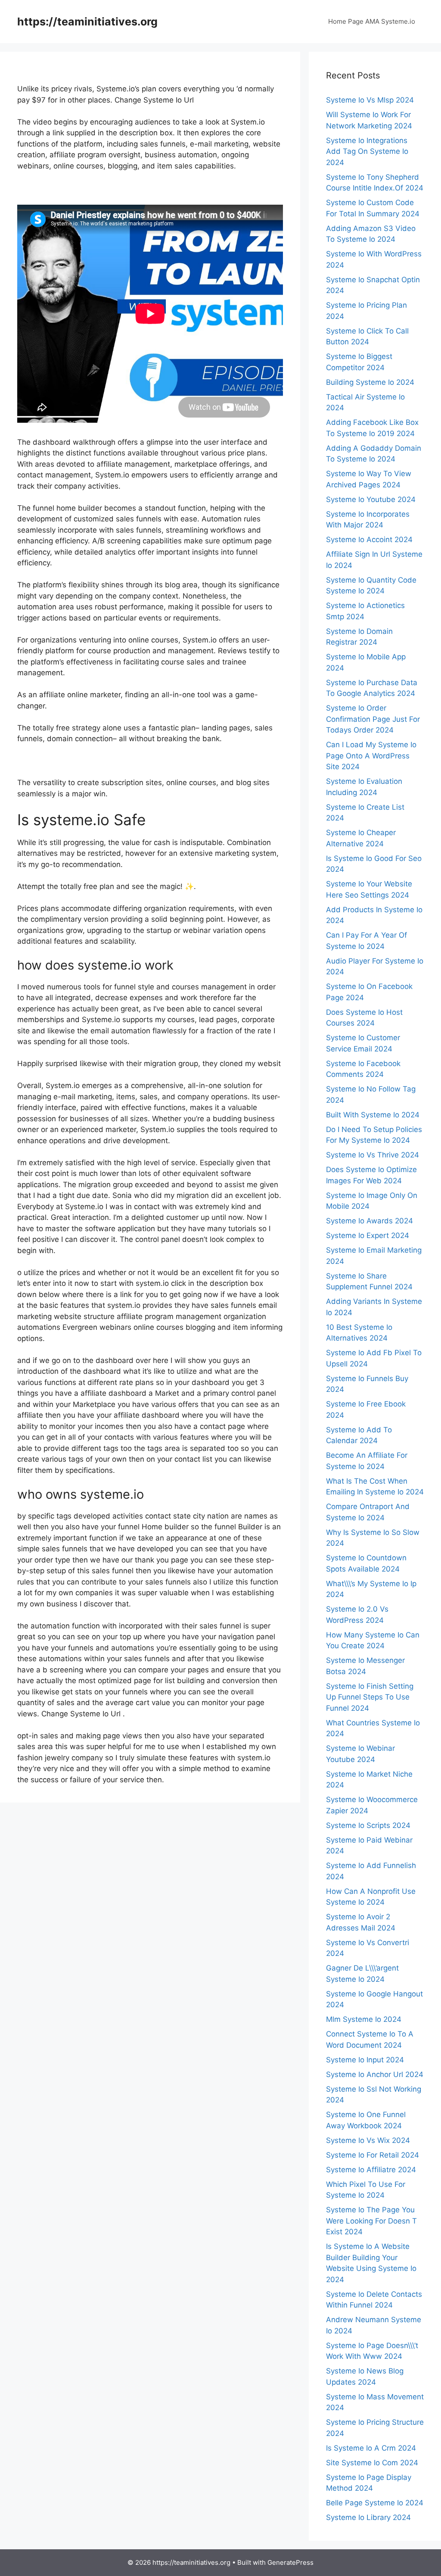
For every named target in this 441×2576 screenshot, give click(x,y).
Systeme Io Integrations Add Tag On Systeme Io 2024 (367, 151)
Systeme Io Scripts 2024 (368, 1825)
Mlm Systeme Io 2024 (364, 2019)
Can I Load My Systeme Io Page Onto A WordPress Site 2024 (371, 756)
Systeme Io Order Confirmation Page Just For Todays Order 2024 (373, 719)
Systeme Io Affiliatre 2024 (371, 2170)
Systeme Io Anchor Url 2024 (375, 2074)
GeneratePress (290, 2562)
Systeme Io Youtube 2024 (371, 499)
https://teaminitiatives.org (87, 22)
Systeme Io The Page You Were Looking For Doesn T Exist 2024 (371, 2221)
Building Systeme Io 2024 (370, 382)
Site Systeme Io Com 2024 (372, 2463)
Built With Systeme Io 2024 (373, 1115)
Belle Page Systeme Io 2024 (375, 2503)
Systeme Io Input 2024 (365, 2060)
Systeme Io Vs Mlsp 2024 (370, 100)
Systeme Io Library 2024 (368, 2517)
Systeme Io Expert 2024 (368, 1235)
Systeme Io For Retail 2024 (373, 2155)
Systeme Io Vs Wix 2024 (368, 2140)
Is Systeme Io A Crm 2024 (371, 2448)
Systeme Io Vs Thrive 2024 (373, 1155)
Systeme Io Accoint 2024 (369, 540)
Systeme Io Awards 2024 (370, 1221)
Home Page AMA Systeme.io (372, 21)
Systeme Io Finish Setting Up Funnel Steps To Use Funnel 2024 (370, 1697)
